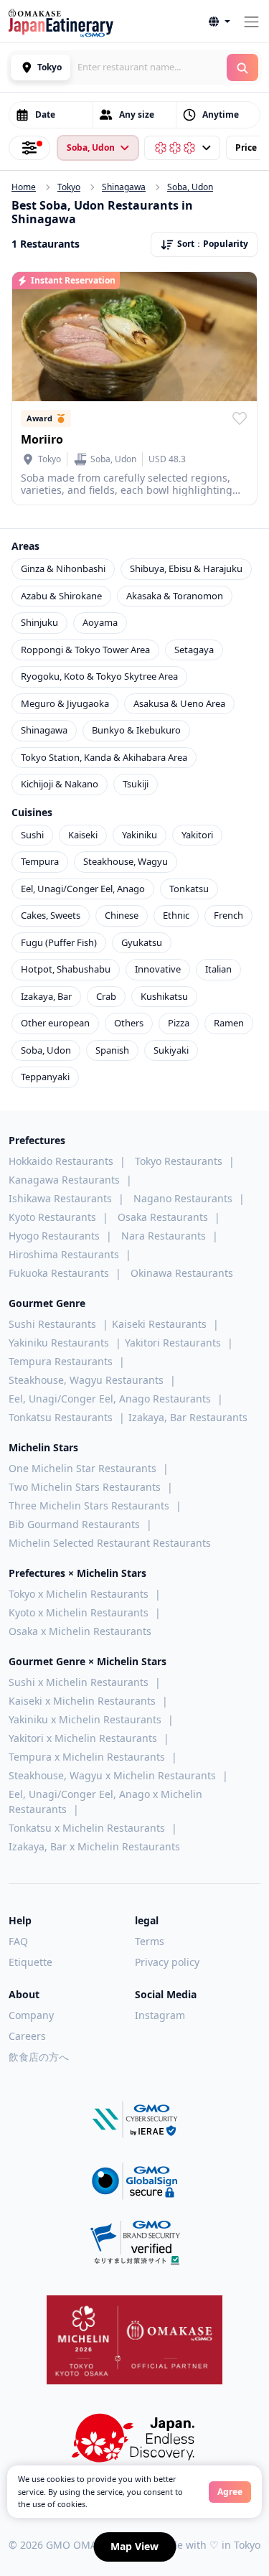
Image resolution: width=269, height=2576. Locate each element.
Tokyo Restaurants (179, 1161)
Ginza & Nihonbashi (63, 568)
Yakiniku (140, 835)
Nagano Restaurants (183, 1198)
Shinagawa (124, 187)
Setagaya (194, 650)
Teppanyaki (45, 1077)
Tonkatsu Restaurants (61, 1417)
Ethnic (176, 915)
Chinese (122, 915)
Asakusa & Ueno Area (179, 703)
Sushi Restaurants (52, 1324)
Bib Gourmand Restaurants (74, 1524)
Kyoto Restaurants (52, 1217)
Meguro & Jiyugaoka (65, 703)
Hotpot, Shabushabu (66, 969)
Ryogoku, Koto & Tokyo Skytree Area (99, 676)
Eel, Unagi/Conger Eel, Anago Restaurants (110, 1399)
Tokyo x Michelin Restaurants (79, 1594)
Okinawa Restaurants (182, 1273)
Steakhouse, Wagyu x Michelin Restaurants (112, 1775)
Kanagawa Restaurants (64, 1180)
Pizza (179, 1023)
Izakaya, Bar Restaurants (188, 1417)
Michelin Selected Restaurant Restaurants (110, 1543)
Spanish (112, 1050)
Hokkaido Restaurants (61, 1161)
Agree (230, 2492)
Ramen (229, 1023)
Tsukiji (136, 784)
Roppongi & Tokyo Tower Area (85, 650)
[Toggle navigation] (251, 22)
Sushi (32, 835)
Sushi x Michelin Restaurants (79, 1682)
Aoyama (100, 622)
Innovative (158, 969)
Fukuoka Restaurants (59, 1273)
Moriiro (42, 439)
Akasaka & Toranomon (175, 596)
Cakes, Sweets (51, 915)
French (228, 915)
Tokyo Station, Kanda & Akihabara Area (104, 757)
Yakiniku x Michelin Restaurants (85, 1719)
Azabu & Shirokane (61, 596)
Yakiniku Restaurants (59, 1343)
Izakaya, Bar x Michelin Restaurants (94, 1846)
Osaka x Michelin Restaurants (80, 1631)
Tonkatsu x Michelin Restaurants (87, 1828)
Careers (27, 2036)
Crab (106, 996)
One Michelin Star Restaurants (82, 1468)
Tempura (40, 861)
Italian (218, 969)
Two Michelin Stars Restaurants (85, 1487)
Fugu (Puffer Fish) (59, 942)
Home (24, 187)
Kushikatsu (164, 996)
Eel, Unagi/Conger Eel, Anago (83, 889)
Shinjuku (39, 622)
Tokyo (69, 187)
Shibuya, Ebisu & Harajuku (186, 568)
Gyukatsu (142, 942)
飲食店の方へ (39, 2057)
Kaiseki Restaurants (159, 1324)
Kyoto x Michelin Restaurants (79, 1612)
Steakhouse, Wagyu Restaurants (86, 1380)
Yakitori (197, 835)
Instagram (160, 2015)
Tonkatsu (189, 889)
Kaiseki (83, 835)
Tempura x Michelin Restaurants (87, 1757)
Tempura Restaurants (61, 1361)
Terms (150, 1941)
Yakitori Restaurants (173, 1343)
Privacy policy (167, 1962)
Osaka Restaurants (163, 1217)
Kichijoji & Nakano (60, 784)
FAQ (18, 1941)
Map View (134, 2546)
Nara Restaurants (164, 1236)
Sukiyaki (171, 1050)
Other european (55, 1023)
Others (129, 1023)
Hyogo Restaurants (54, 1236)
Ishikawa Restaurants (60, 1198)
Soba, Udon (190, 187)
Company (31, 2015)
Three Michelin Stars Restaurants (89, 1505)
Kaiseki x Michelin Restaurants (82, 1701)
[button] (220, 22)
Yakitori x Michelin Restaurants (83, 1738)
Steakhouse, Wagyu (126, 861)
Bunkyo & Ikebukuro (136, 730)
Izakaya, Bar (46, 996)
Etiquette (30, 1962)
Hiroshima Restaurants (64, 1254)
